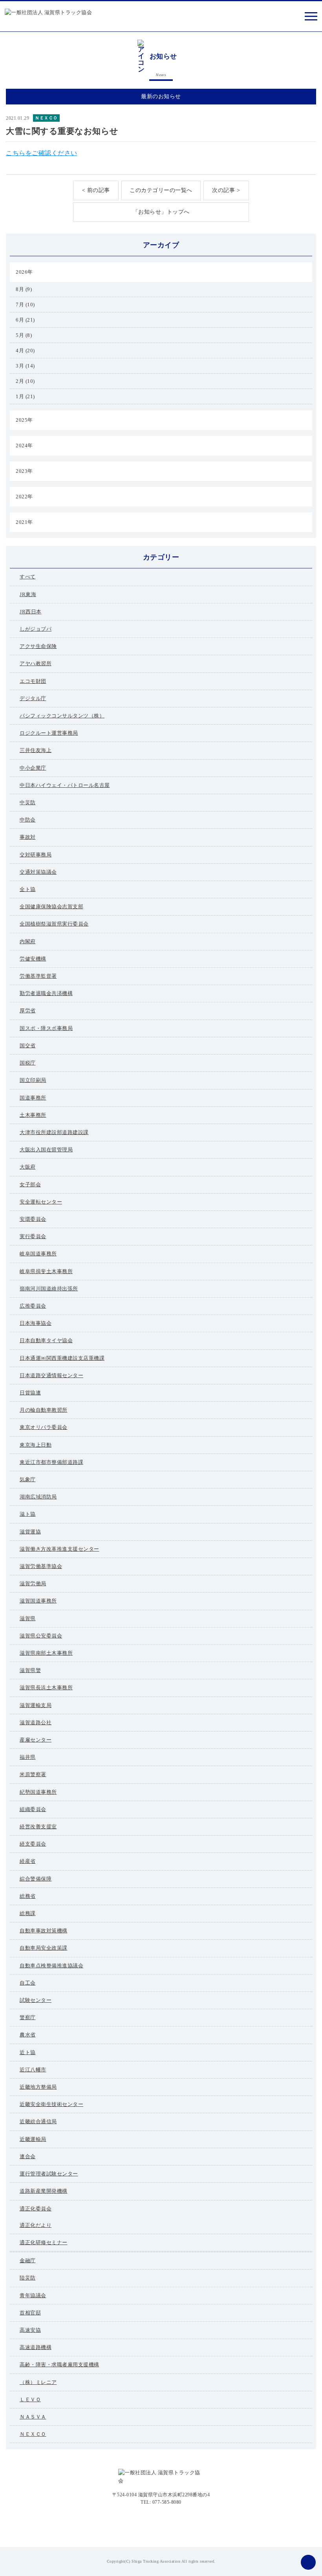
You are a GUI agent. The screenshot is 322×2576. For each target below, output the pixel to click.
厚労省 (28, 1011)
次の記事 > (226, 190)
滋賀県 (28, 1618)
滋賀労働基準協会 (41, 1566)
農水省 (28, 2035)
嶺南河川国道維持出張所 (49, 1289)
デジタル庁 (33, 698)
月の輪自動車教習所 (44, 1410)
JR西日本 (31, 612)
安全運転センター (41, 1202)
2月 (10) (25, 381)
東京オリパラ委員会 (44, 1427)
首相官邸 (30, 2313)
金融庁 (28, 2260)
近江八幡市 (33, 2070)
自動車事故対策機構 (44, 1931)
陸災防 (28, 2278)
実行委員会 (33, 1236)
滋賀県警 (30, 1670)
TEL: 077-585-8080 (161, 2502)
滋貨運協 (30, 1532)
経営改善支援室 (38, 1827)
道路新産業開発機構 (44, 2191)
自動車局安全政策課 (44, 1948)
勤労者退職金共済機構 (46, 993)
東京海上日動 (36, 1445)
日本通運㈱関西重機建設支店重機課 (62, 1358)
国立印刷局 (33, 1080)
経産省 (28, 1861)
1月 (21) (25, 396)
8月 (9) (24, 289)
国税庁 (28, 1063)
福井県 (28, 1757)
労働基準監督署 (38, 976)
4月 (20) (25, 350)
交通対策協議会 (38, 872)
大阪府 (28, 1167)
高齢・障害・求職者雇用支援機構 (59, 2365)
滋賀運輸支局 (36, 1705)
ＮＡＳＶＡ (33, 2417)
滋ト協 (28, 1514)
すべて (28, 577)
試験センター (36, 2000)
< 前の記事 (96, 190)
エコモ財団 (33, 681)
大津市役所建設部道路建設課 (54, 1132)
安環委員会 (33, 1219)
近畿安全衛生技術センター (51, 2104)
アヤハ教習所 (36, 663)
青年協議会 (33, 2295)
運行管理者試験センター (49, 2174)
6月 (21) (25, 320)
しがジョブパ (36, 629)
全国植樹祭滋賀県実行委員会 (54, 924)
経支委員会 (33, 1844)
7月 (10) (25, 305)
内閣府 (28, 941)
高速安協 (30, 2330)
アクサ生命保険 (38, 646)
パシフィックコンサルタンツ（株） (62, 716)
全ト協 (28, 889)
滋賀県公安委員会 (41, 1636)
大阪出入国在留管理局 (46, 1150)
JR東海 (28, 594)
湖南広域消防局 (38, 1497)
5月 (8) (24, 335)
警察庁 (28, 2017)
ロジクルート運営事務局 (49, 733)
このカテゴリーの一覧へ (161, 190)
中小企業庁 (33, 768)
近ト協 (28, 2052)
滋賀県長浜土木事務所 (46, 1688)
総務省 (28, 1896)
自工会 (28, 1983)
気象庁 (28, 1479)
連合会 (28, 2156)
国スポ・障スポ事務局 (46, 1028)
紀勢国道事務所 (38, 1792)
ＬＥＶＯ (30, 2399)
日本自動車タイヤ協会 (46, 1340)
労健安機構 (33, 959)
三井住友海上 (36, 750)
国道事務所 (33, 1098)
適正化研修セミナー (44, 2242)
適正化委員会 (36, 2209)
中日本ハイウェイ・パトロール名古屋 (65, 785)
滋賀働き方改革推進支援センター (59, 1549)
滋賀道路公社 (36, 1723)
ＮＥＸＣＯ (46, 118)
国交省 (28, 1046)
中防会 (28, 820)
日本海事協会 (36, 1323)
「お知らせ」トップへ (161, 212)
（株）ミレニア (38, 2382)
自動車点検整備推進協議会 (51, 1966)
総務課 (28, 1913)
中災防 (28, 802)
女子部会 (30, 1185)
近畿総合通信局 (38, 2121)
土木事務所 (33, 1115)
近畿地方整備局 (38, 2087)
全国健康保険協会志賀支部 (51, 907)
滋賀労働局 (33, 1583)
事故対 (28, 837)
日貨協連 (30, 1393)
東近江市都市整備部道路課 (51, 1462)
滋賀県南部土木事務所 (46, 1653)
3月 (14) (25, 366)
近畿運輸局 (33, 2139)
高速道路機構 (36, 2347)
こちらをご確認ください (42, 153)
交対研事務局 (36, 855)
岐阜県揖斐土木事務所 (46, 1271)
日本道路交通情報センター (51, 1375)
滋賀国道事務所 (38, 1601)
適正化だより (36, 2225)
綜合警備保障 (36, 1879)
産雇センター (36, 1740)
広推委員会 (33, 1306)
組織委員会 (33, 1809)
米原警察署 (33, 1774)
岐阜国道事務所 (38, 1254)
